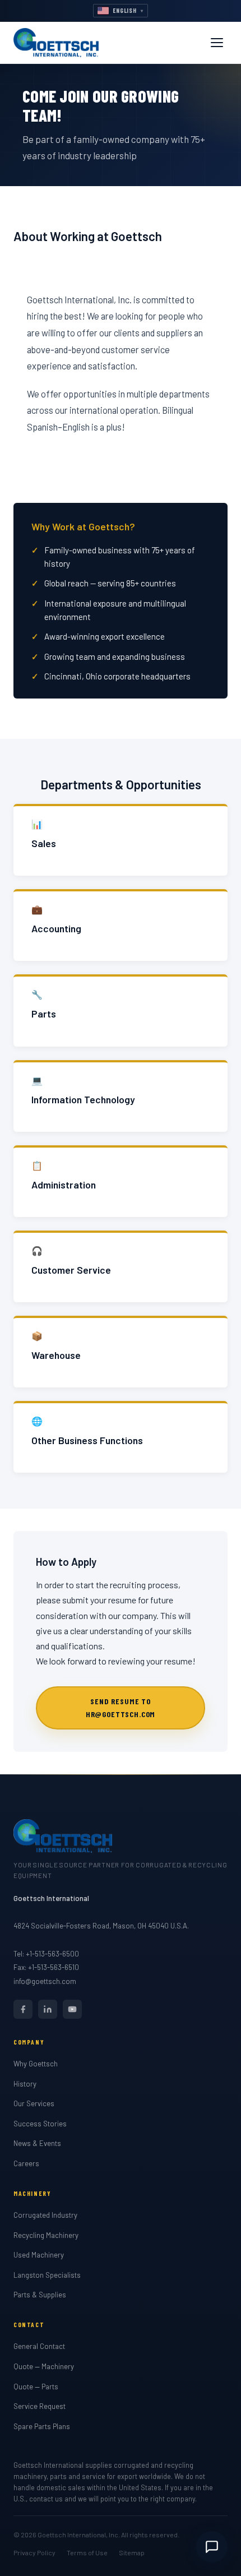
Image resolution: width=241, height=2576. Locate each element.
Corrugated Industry (45, 2215)
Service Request (40, 2406)
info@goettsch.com (45, 1981)
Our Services (34, 2103)
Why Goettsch (36, 2064)
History (25, 2084)
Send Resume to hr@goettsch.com (121, 1707)
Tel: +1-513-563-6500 (46, 1954)
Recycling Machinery (46, 2235)
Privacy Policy (34, 2552)
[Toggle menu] (217, 43)
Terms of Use (87, 2552)
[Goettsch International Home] (56, 43)
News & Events (37, 2143)
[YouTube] (72, 2009)
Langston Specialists (47, 2275)
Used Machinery (39, 2255)
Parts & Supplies (40, 2295)
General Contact (39, 2346)
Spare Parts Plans (42, 2426)
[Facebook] (23, 2009)
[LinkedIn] (48, 2009)
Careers (26, 2163)
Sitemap (132, 2552)
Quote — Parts (36, 2387)
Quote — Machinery (44, 2366)
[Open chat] (212, 2547)
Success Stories (40, 2124)
